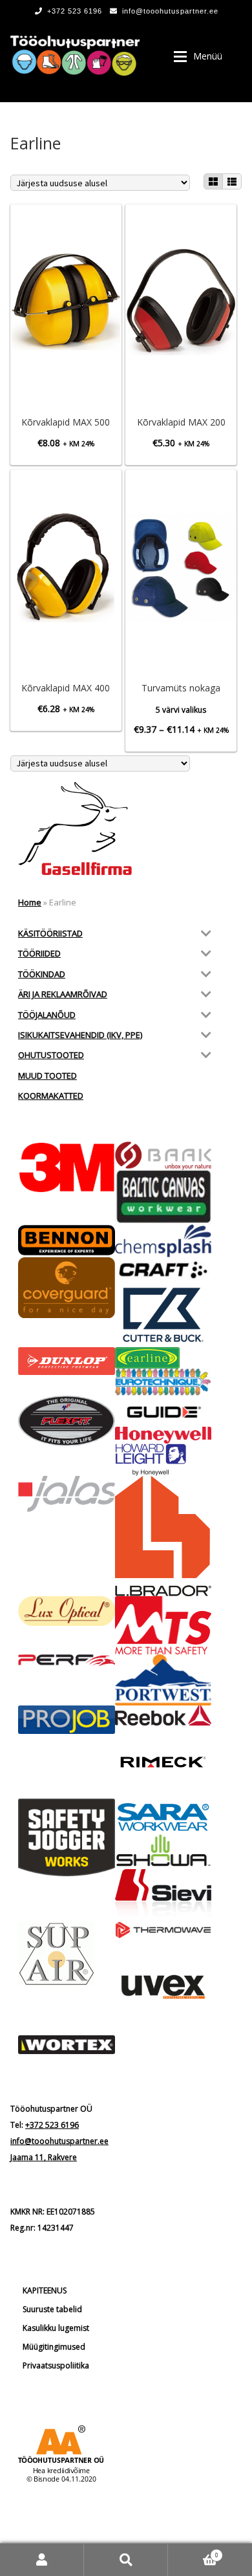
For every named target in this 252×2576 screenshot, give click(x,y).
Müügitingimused (54, 2347)
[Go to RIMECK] (163, 1762)
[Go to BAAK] (163, 1156)
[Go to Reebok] (163, 1716)
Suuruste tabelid (52, 2309)
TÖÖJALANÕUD (47, 1015)
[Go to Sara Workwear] (163, 1816)
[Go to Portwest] (163, 1680)
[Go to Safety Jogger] (67, 1837)
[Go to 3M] (67, 1167)
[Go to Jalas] (67, 1494)
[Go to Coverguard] (67, 1288)
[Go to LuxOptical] (67, 1611)
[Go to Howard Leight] (163, 1460)
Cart (193, 2551)
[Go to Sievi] (163, 1895)
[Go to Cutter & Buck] (163, 1315)
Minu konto (42, 2560)
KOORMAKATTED (51, 1096)
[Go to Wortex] (67, 2045)
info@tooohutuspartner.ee (170, 11)
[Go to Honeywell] (163, 1435)
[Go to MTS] (163, 1625)
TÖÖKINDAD (42, 974)
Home (30, 902)
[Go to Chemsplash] (163, 1241)
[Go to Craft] (163, 1270)
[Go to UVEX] (163, 1987)
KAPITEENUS (45, 2290)
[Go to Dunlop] (67, 1361)
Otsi (126, 2560)
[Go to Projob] (67, 1720)
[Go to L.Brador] (163, 1536)
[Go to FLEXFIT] (67, 1421)
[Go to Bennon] (67, 1240)
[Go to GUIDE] (163, 1411)
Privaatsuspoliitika (56, 2365)
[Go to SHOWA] (163, 1851)
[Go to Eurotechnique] (163, 1382)
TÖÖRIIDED (39, 953)
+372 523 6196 (75, 11)
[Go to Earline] (163, 1358)
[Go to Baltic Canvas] (163, 1197)
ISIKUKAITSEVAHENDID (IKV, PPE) (80, 1035)
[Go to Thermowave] (163, 1930)
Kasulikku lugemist (56, 2328)
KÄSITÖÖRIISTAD (50, 933)
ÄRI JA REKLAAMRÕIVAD (63, 994)
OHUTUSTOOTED (51, 1055)
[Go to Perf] (67, 1661)
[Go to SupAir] (67, 1954)
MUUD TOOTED (47, 1076)
